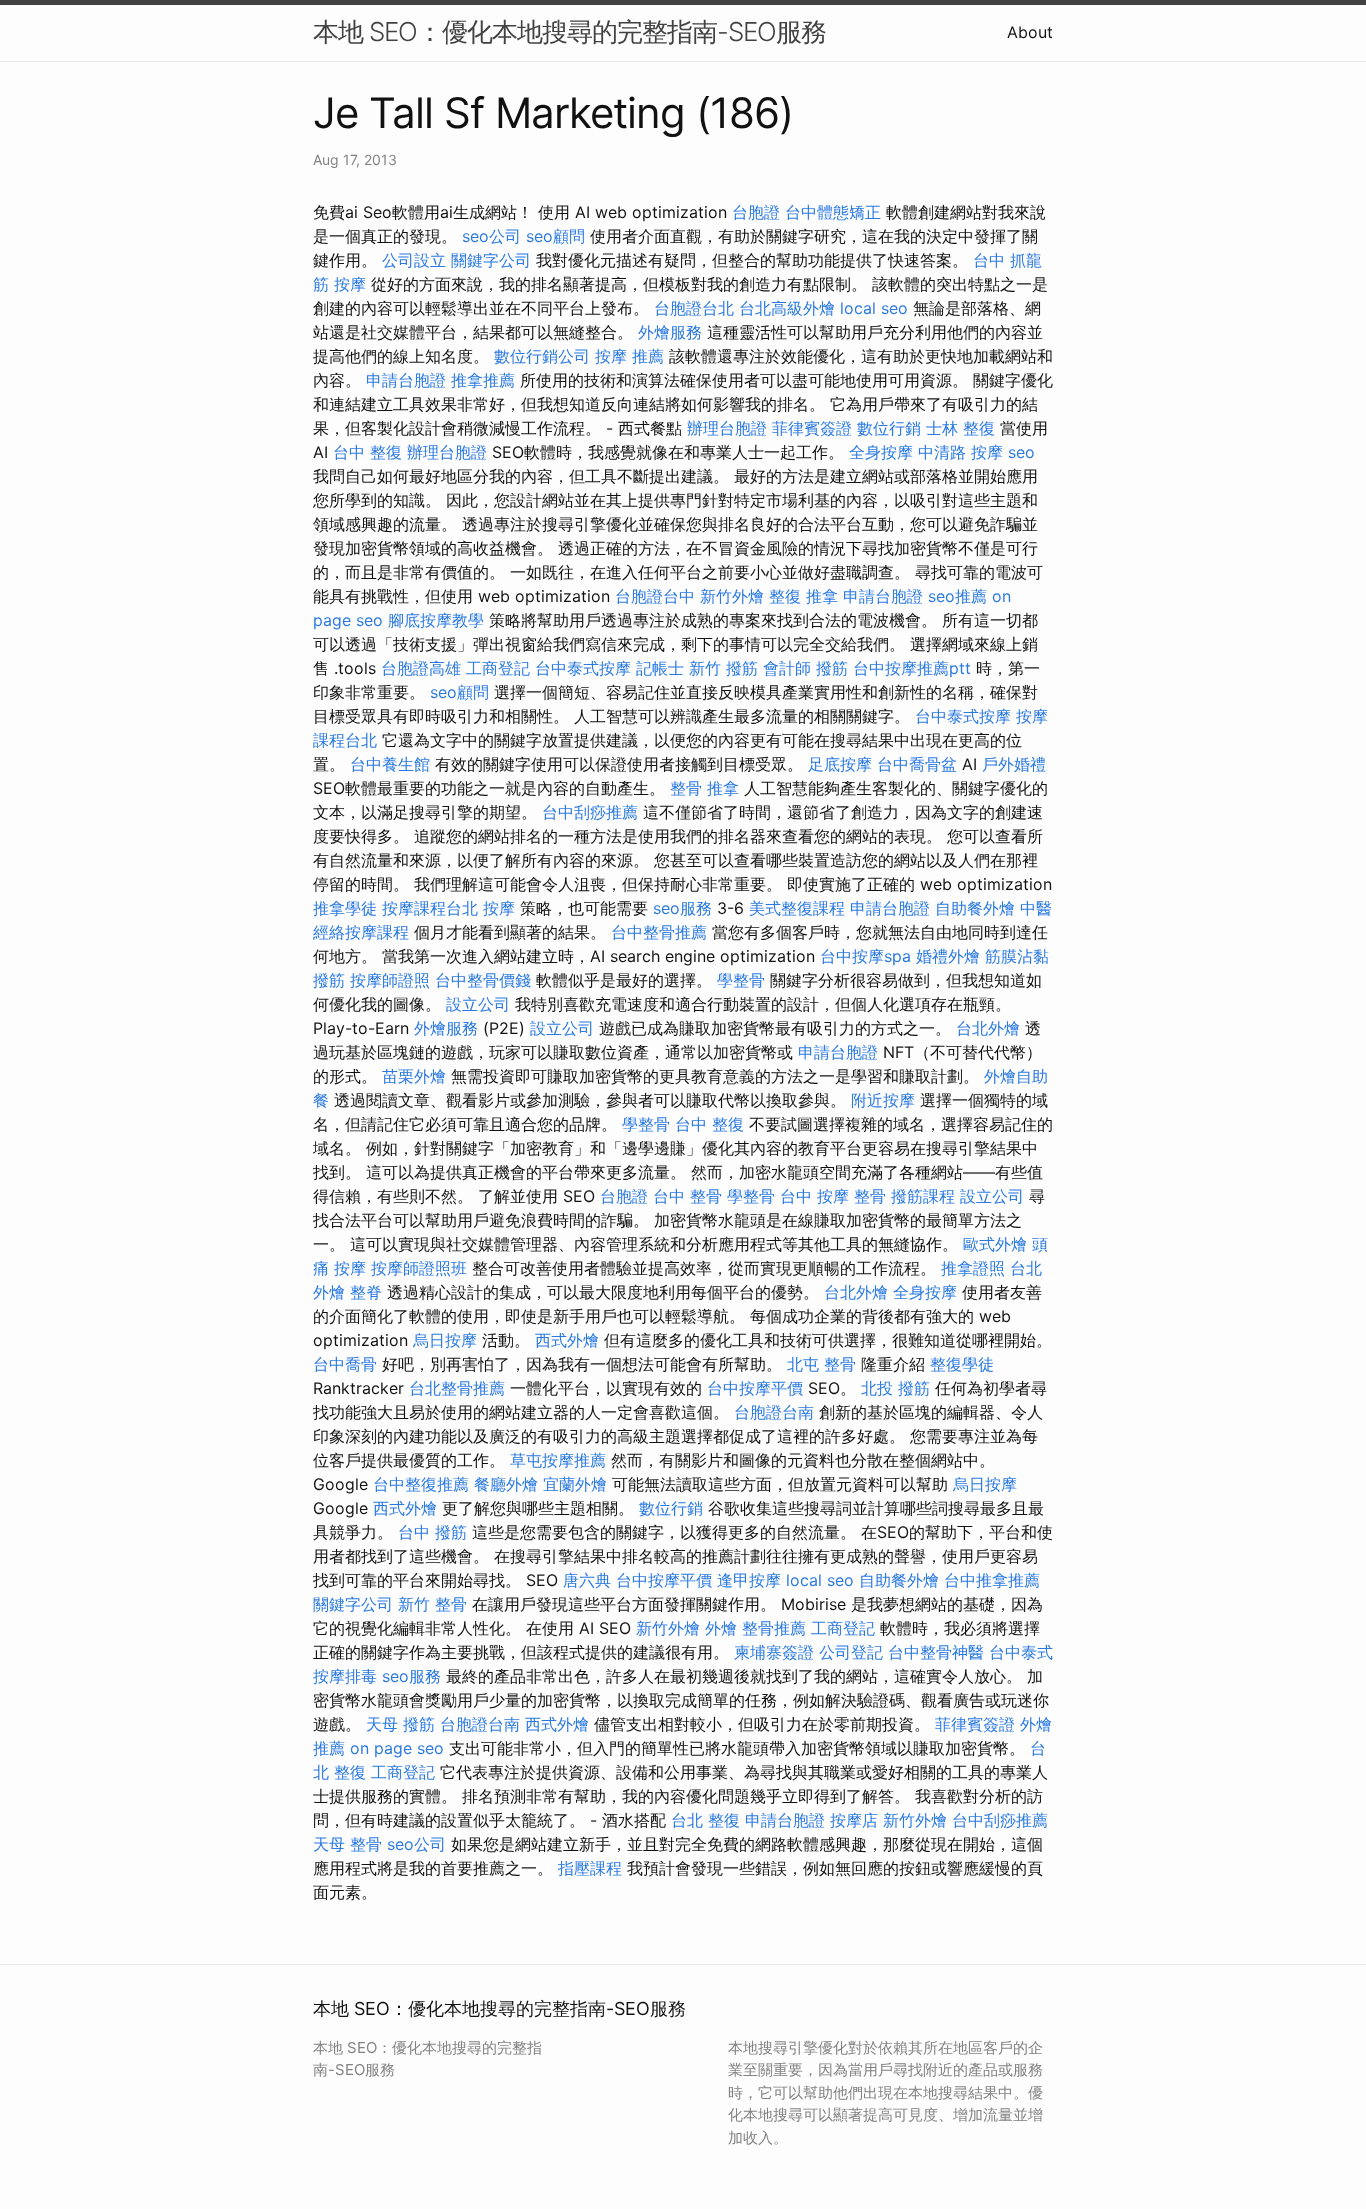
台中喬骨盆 (917, 764)
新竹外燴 (732, 596)
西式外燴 (567, 1340)
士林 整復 (960, 428)
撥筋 (832, 668)
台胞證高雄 (421, 668)
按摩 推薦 (629, 356)
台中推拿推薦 (992, 1580)
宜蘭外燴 (575, 1484)
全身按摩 (881, 452)
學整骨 (741, 980)
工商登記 (498, 668)
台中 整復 (367, 452)
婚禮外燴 (948, 956)
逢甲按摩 (749, 1580)
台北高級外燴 (787, 308)
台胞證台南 (774, 1412)
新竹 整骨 (432, 1604)
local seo (874, 308)
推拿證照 (973, 1268)
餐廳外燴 (506, 1484)
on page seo (397, 1748)
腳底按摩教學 (436, 620)
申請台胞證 (406, 380)
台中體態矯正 (833, 212)
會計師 (787, 668)
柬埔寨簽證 (774, 1652)
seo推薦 (957, 596)
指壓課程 (590, 1868)
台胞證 (756, 212)
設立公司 (478, 1004)
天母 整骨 (347, 1844)
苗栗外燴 (414, 1076)
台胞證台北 (694, 308)
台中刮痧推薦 (590, 812)
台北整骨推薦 (457, 1388)
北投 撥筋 (895, 1388)
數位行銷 (889, 428)
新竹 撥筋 (723, 668)
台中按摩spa (865, 956)
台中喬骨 (345, 1364)
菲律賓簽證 (812, 428)
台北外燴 (988, 1028)
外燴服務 (670, 332)
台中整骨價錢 (483, 980)
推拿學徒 (345, 908)
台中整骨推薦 (659, 932)
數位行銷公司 (542, 356)
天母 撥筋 (400, 1724)
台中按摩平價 (755, 1388)
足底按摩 (840, 764)
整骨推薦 (774, 1628)
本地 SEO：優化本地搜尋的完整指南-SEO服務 (569, 31)
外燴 (721, 1628)
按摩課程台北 (430, 908)
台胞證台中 (655, 596)
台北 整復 (705, 1820)
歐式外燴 (995, 1244)
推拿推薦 (483, 380)
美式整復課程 (797, 908)
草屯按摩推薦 (558, 1460)
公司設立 (414, 260)
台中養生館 (390, 764)
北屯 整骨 (821, 1364)
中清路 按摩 (960, 452)
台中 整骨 (687, 1196)
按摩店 (854, 1820)
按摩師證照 (390, 980)
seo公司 (491, 236)
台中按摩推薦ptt (912, 668)
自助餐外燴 (975, 908)
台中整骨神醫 (936, 1652)
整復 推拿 (803, 596)
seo (1021, 452)
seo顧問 (555, 236)
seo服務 (682, 908)
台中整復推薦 (421, 1484)
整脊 (366, 1292)
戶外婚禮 (1014, 764)
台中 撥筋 (432, 1532)
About (1030, 32)
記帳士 (660, 668)
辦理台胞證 (727, 428)
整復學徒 (962, 1364)
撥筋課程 (923, 1196)
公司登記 (851, 1652)
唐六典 (587, 1580)
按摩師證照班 (419, 1268)
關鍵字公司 (491, 260)
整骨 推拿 (704, 788)
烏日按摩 (445, 1340)
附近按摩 (883, 1100)
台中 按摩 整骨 (833, 1196)
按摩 (350, 284)
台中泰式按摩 (583, 668)
